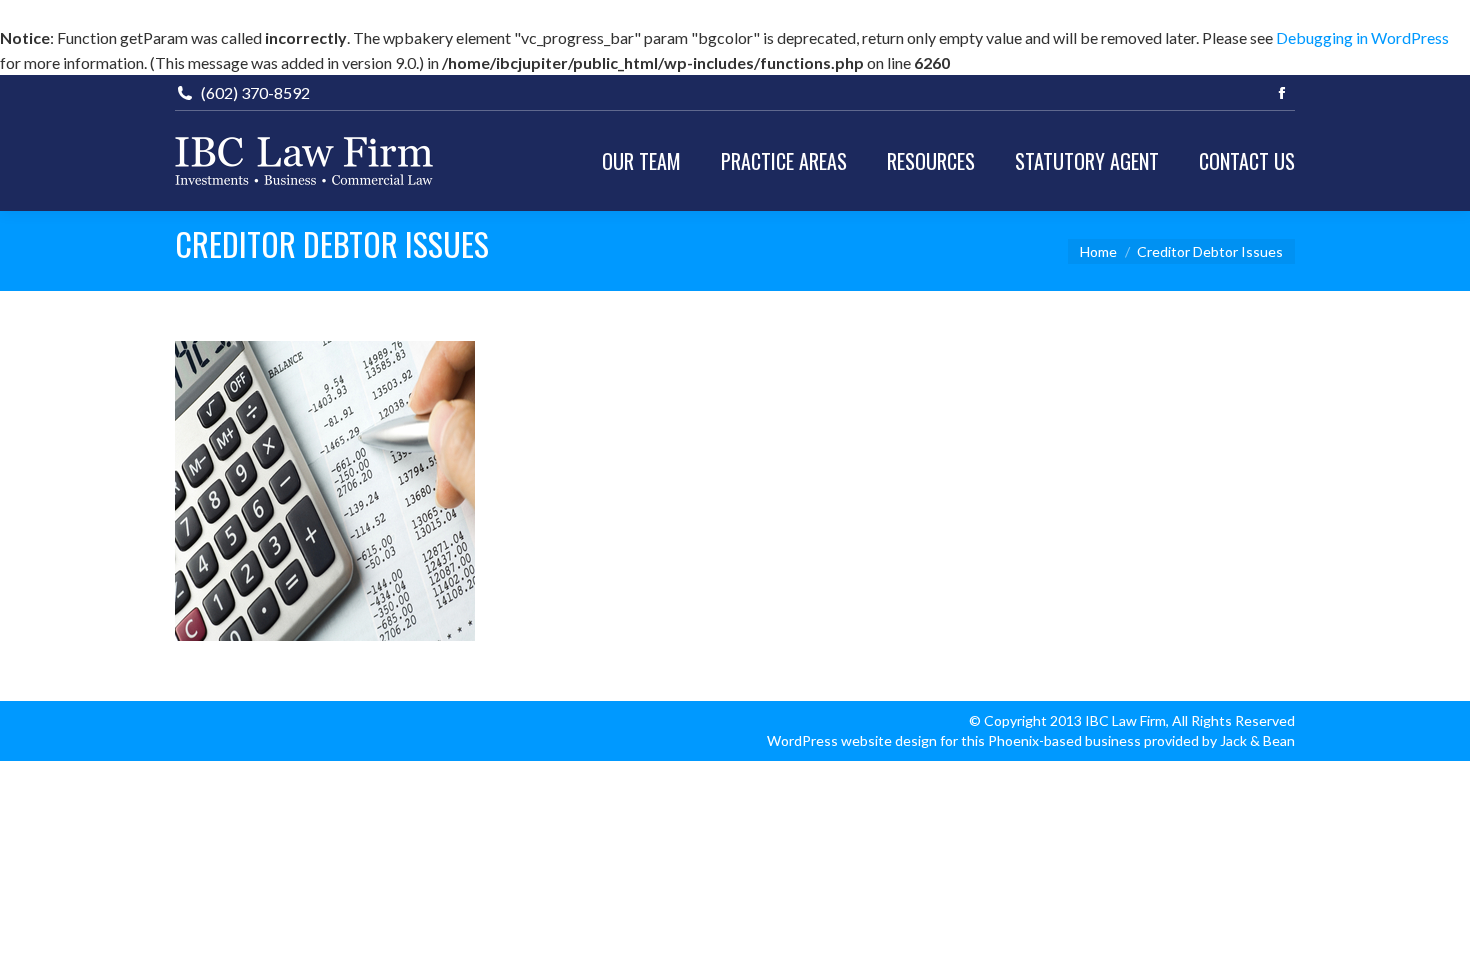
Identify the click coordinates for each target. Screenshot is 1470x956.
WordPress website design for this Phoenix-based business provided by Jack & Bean (1031, 740)
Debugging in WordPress (1362, 37)
